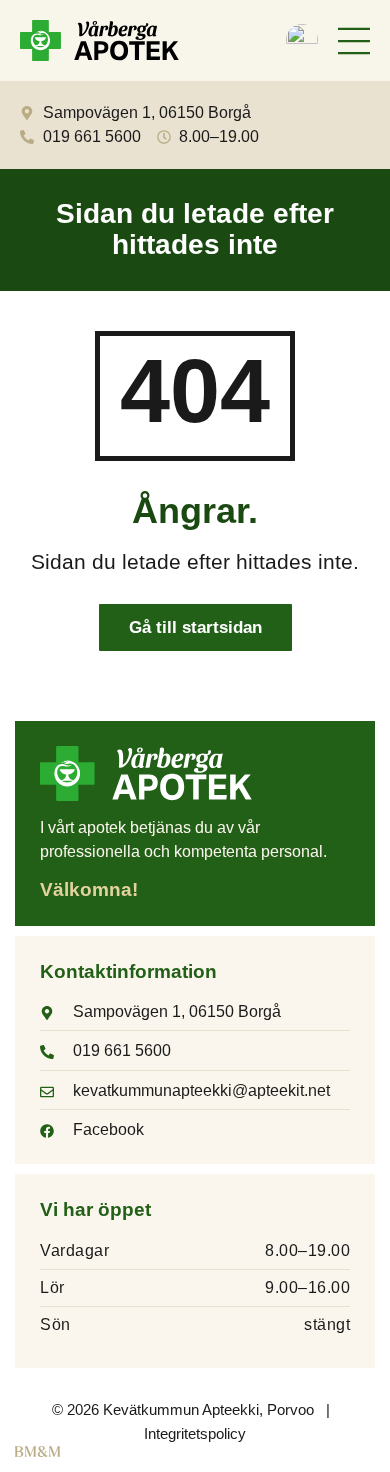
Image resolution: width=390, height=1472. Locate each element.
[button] (354, 43)
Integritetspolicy (195, 1433)
